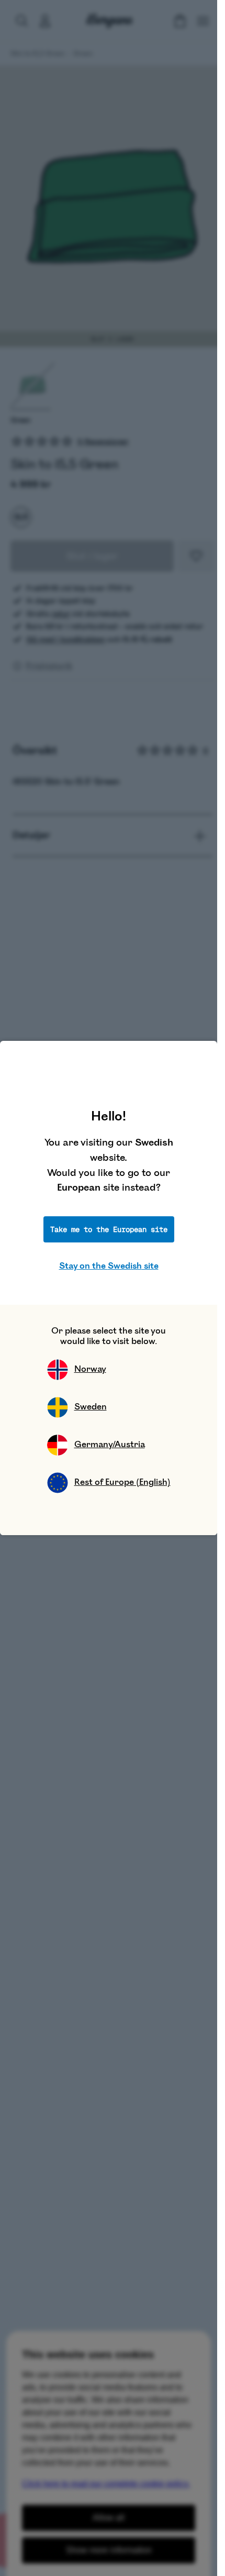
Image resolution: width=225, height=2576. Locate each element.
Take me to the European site (109, 1229)
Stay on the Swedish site (109, 1266)
